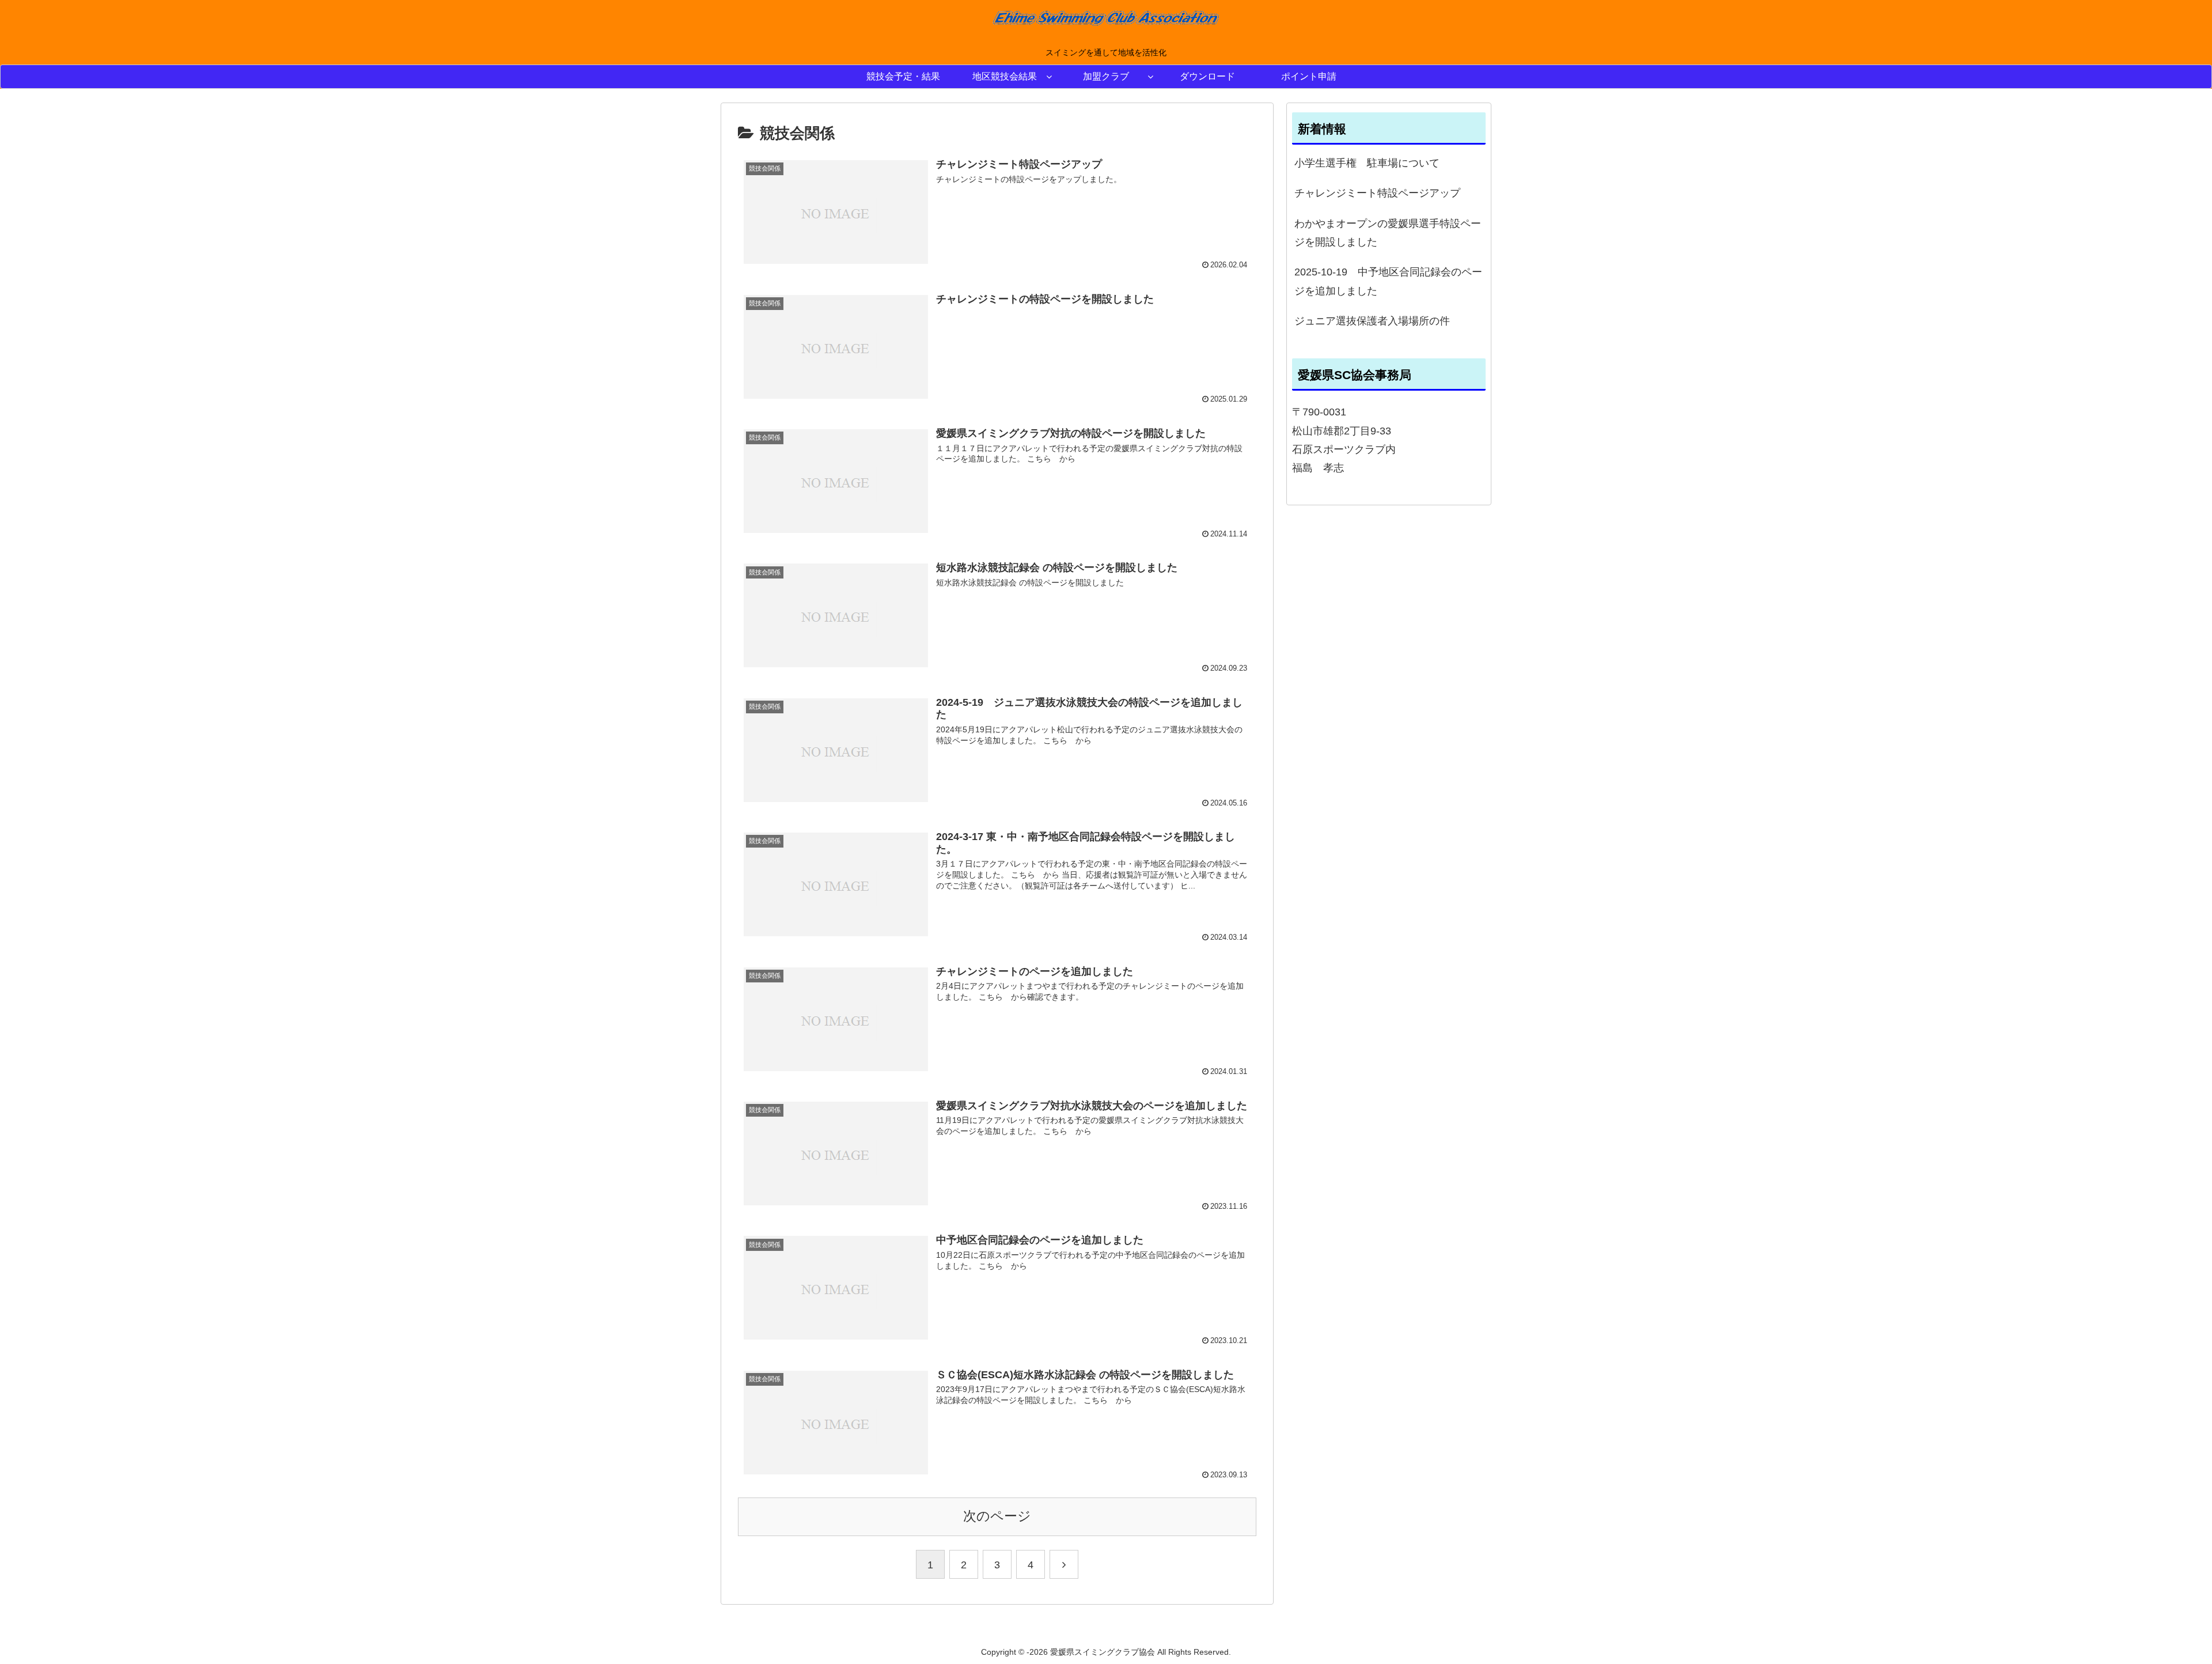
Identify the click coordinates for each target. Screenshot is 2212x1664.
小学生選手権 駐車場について (1367, 163)
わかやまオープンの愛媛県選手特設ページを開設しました (1388, 233)
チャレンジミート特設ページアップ (1377, 193)
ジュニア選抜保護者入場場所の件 (1372, 321)
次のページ (997, 1516)
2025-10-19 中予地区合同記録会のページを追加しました (1388, 281)
